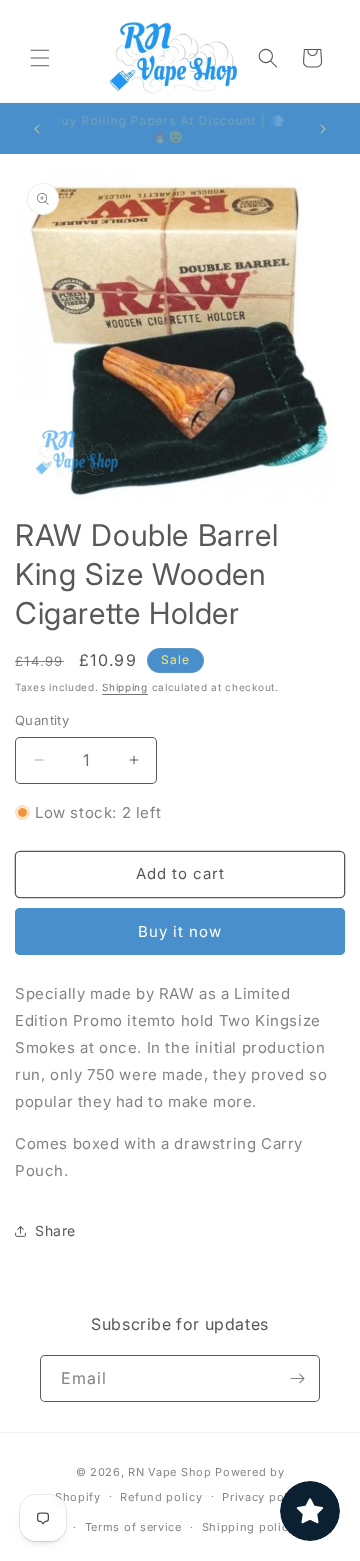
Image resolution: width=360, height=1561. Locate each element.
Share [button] (55, 1230)
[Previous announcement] (37, 129)
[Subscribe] (297, 1378)
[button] (40, 58)
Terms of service (133, 1527)
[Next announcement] (323, 129)
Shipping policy (249, 1527)
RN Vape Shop (169, 1472)
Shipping (125, 687)
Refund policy (161, 1497)
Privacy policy (263, 1497)
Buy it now (180, 931)
